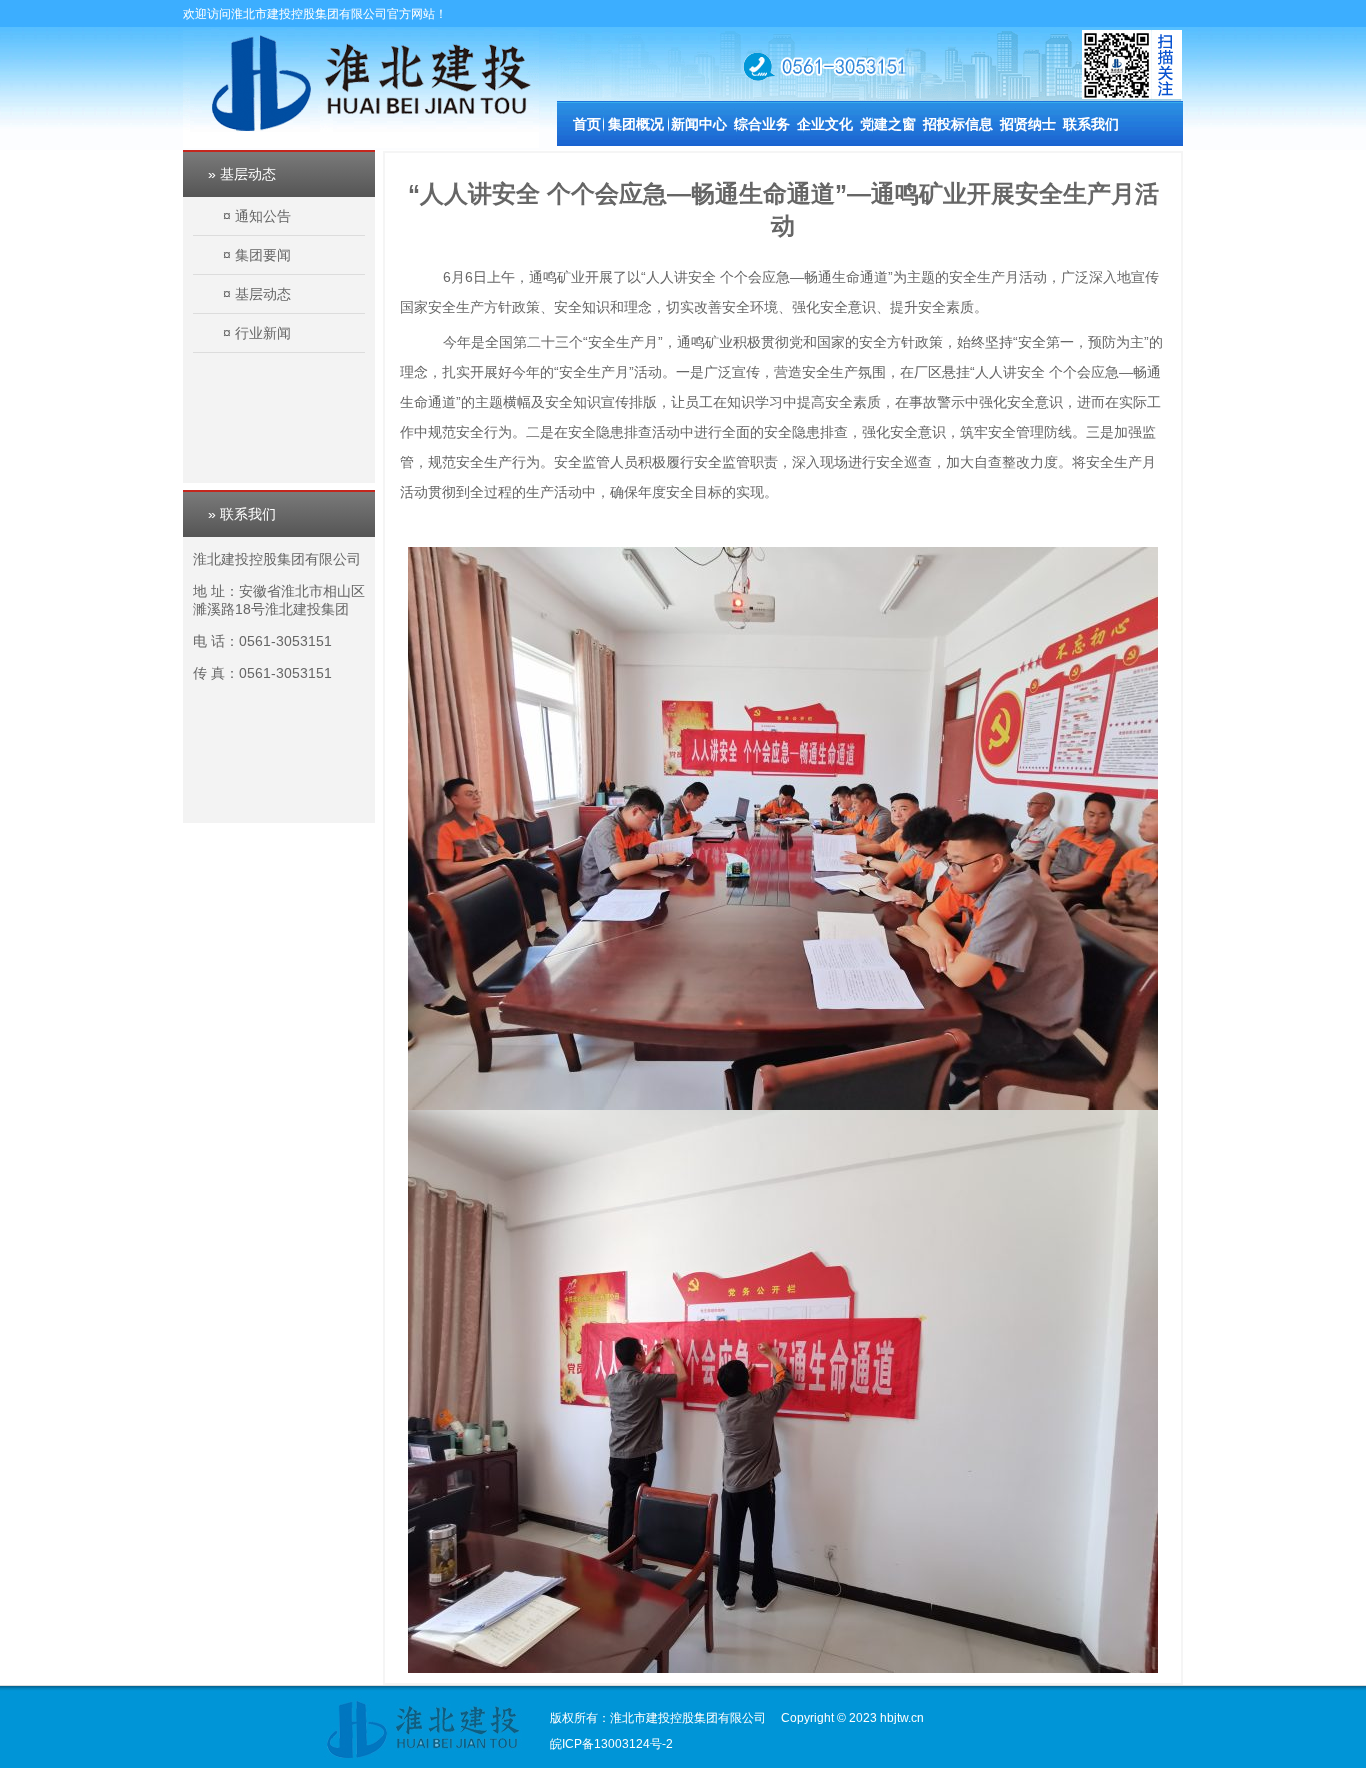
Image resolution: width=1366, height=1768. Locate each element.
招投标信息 (958, 124)
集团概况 (636, 124)
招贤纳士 (1028, 124)
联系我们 (1091, 124)
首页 (587, 124)
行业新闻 (263, 333)
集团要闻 (263, 255)
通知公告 (263, 216)
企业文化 (825, 124)
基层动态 (263, 294)
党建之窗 (888, 124)
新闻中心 (699, 124)
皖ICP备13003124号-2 (611, 1744)
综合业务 (762, 124)
